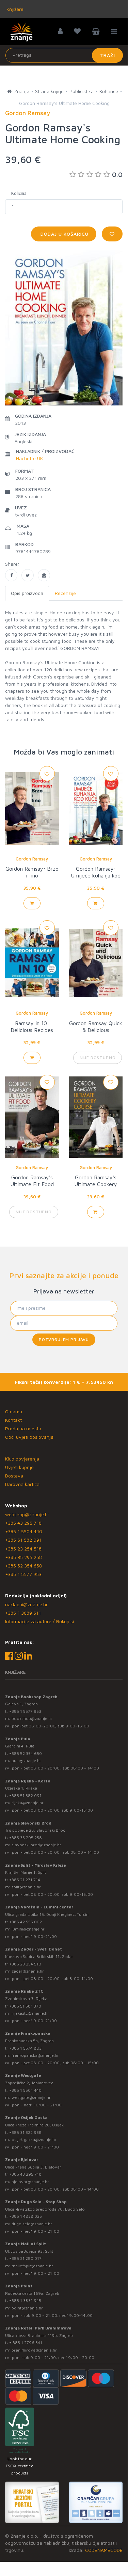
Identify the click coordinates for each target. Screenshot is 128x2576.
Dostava (14, 1476)
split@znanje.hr (26, 1887)
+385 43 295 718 (23, 1523)
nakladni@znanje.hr (26, 1604)
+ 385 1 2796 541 (26, 2343)
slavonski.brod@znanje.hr (36, 1845)
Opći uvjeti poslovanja (29, 1437)
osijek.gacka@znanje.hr (34, 2139)
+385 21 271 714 (25, 1880)
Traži (107, 55)
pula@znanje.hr (26, 1761)
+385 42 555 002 (26, 1922)
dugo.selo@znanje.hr (32, 2224)
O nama (14, 1411)
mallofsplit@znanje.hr (32, 2266)
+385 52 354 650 (24, 1566)
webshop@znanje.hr (27, 1514)
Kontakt (13, 1420)
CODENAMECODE (104, 2550)
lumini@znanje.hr (28, 1929)
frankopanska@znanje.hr (35, 2055)
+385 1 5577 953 (23, 1574)
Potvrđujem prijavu (64, 1339)
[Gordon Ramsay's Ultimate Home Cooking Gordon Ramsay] (11, 575)
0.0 (117, 174)
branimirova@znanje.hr (34, 2350)
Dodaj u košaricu (64, 234)
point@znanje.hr (27, 2308)
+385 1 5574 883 (25, 2048)
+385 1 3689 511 (23, 1613)
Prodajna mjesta (23, 1428)
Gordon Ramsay (32, 859)
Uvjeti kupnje (19, 1467)
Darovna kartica (22, 1484)
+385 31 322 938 (25, 2132)
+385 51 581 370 (25, 2006)
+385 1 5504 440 (24, 1531)
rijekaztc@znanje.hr (30, 2013)
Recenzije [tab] (65, 593)
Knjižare (14, 9)
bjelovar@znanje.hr (30, 2182)
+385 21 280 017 (25, 2258)
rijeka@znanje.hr (28, 1803)
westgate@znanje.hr (31, 2097)
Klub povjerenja (22, 1459)
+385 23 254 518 (23, 1549)
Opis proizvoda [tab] (27, 593)
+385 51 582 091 (23, 1540)
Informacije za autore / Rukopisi (39, 1621)
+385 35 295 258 (23, 1557)
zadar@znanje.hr (28, 1971)
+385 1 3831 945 (25, 2300)
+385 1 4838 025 (26, 2216)
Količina (19, 193)
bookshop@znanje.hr (32, 1718)
